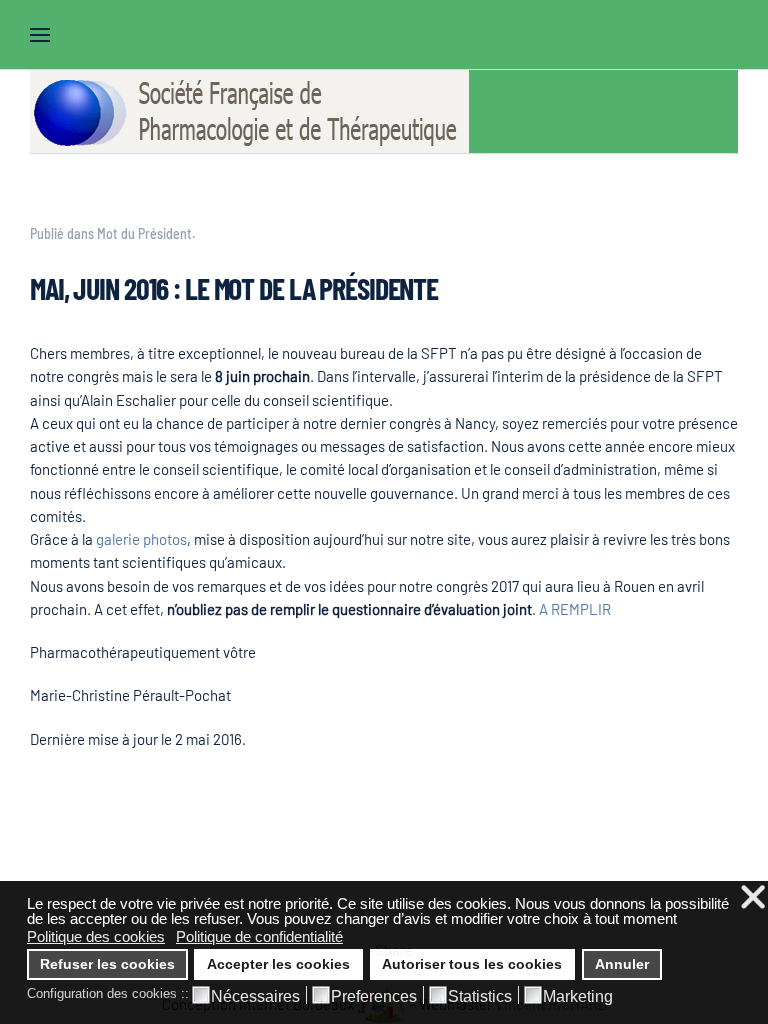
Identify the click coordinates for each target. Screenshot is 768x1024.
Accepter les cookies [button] (278, 964)
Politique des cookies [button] (96, 936)
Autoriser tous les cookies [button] (472, 964)
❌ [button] (753, 897)
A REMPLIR (575, 609)
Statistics (480, 996)
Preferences (374, 996)
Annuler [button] (622, 964)
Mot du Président (144, 233)
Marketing (578, 996)
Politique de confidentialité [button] (259, 936)
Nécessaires (255, 996)
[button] (40, 35)
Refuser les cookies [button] (107, 964)
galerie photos (141, 539)
